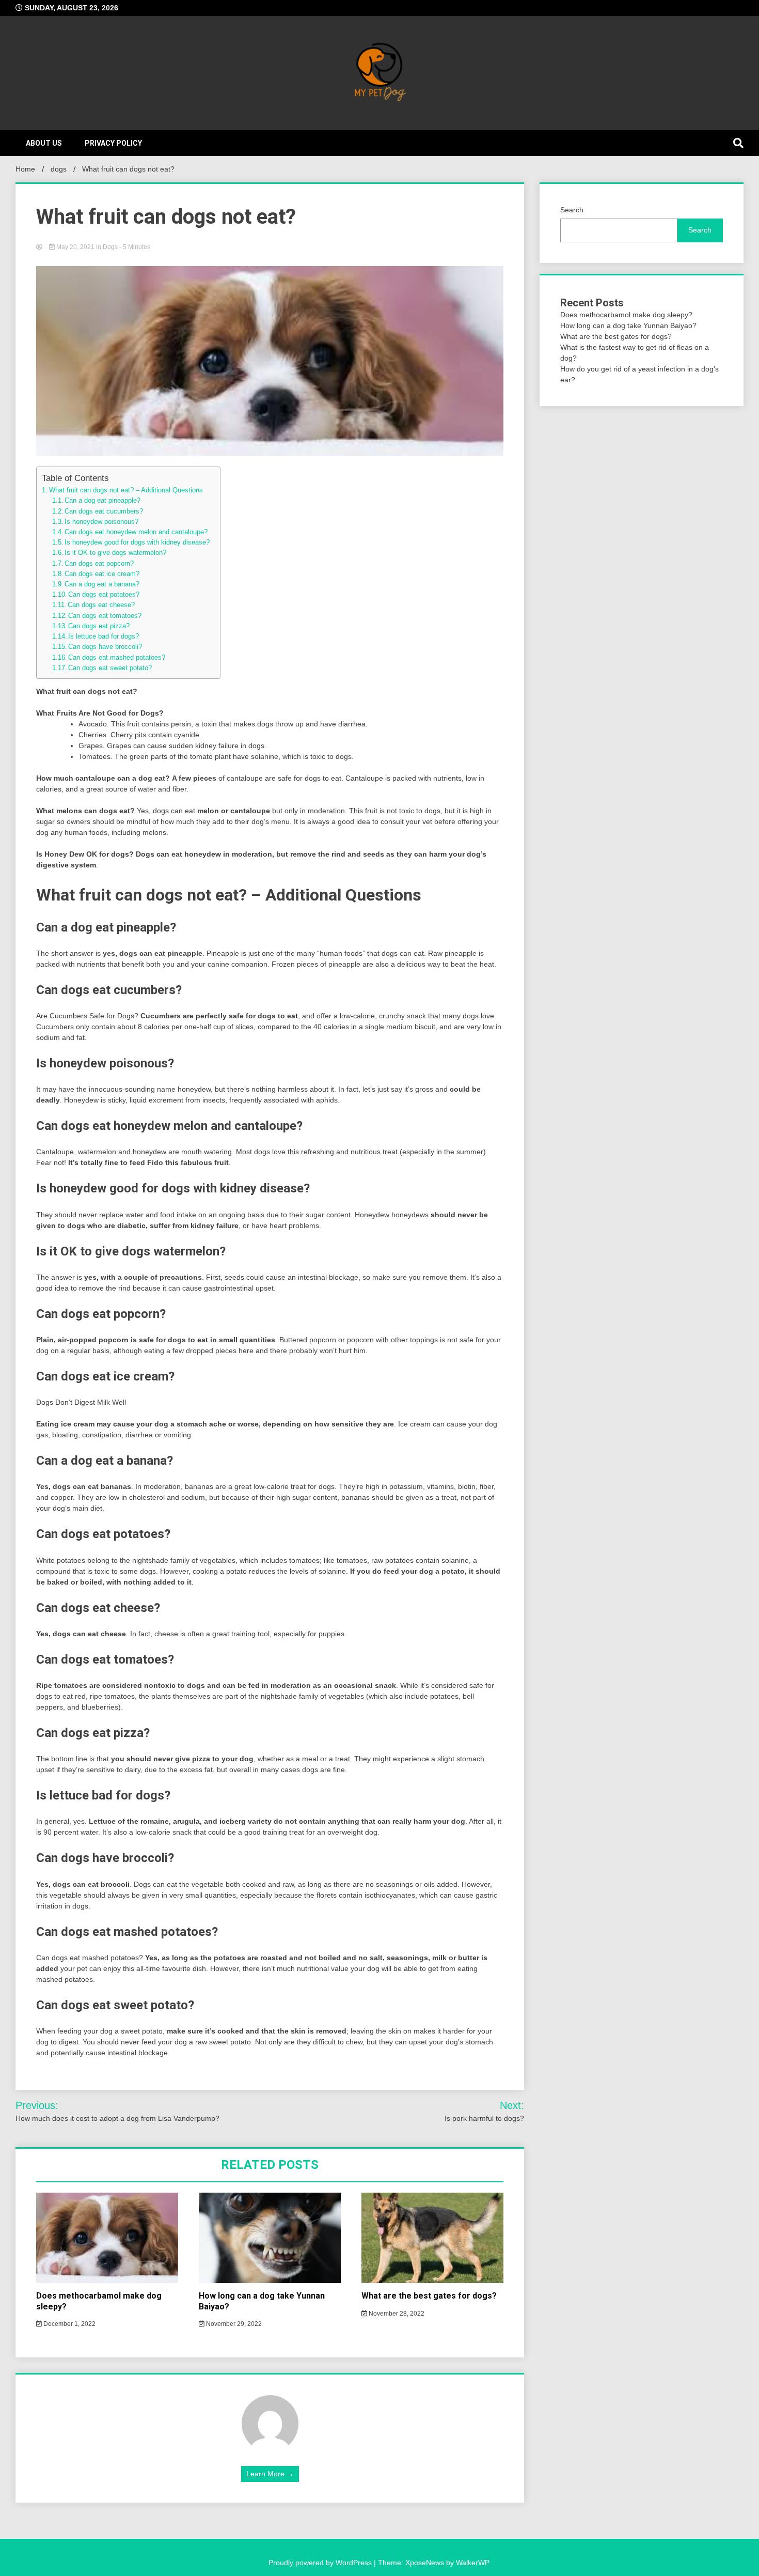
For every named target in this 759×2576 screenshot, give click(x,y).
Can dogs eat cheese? (101, 605)
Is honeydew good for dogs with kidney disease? (137, 542)
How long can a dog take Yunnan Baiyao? (628, 325)
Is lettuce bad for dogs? (104, 637)
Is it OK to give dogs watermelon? (115, 553)
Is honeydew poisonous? (101, 522)
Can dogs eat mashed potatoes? (117, 658)
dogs (110, 247)
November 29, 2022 (233, 2324)
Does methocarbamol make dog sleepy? (626, 315)
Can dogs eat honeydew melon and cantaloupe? (136, 532)
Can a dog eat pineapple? (102, 501)
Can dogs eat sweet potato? (110, 668)
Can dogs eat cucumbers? (104, 511)
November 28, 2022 (396, 2314)
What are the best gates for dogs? (429, 2296)
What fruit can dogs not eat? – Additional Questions (126, 490)
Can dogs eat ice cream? (102, 574)
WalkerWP (472, 2563)
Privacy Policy (113, 143)
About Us (44, 143)
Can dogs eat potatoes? (104, 595)
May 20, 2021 (75, 247)
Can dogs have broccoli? (105, 647)
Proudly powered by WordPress (321, 2563)
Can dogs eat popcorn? (99, 564)
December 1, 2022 (69, 2324)
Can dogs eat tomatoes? (105, 616)
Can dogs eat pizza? (99, 626)
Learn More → (270, 2474)
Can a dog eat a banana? (102, 584)
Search (572, 210)
